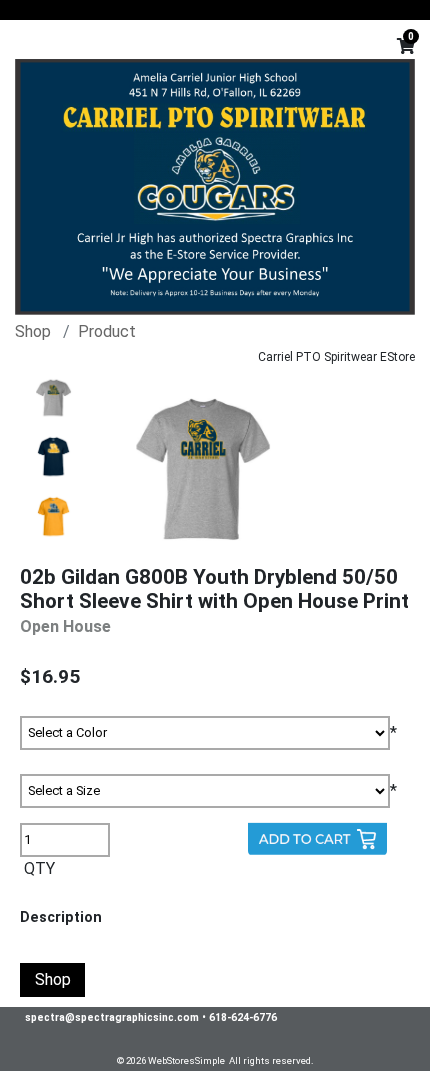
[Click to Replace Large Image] (53, 398)
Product (107, 331)
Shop (33, 331)
